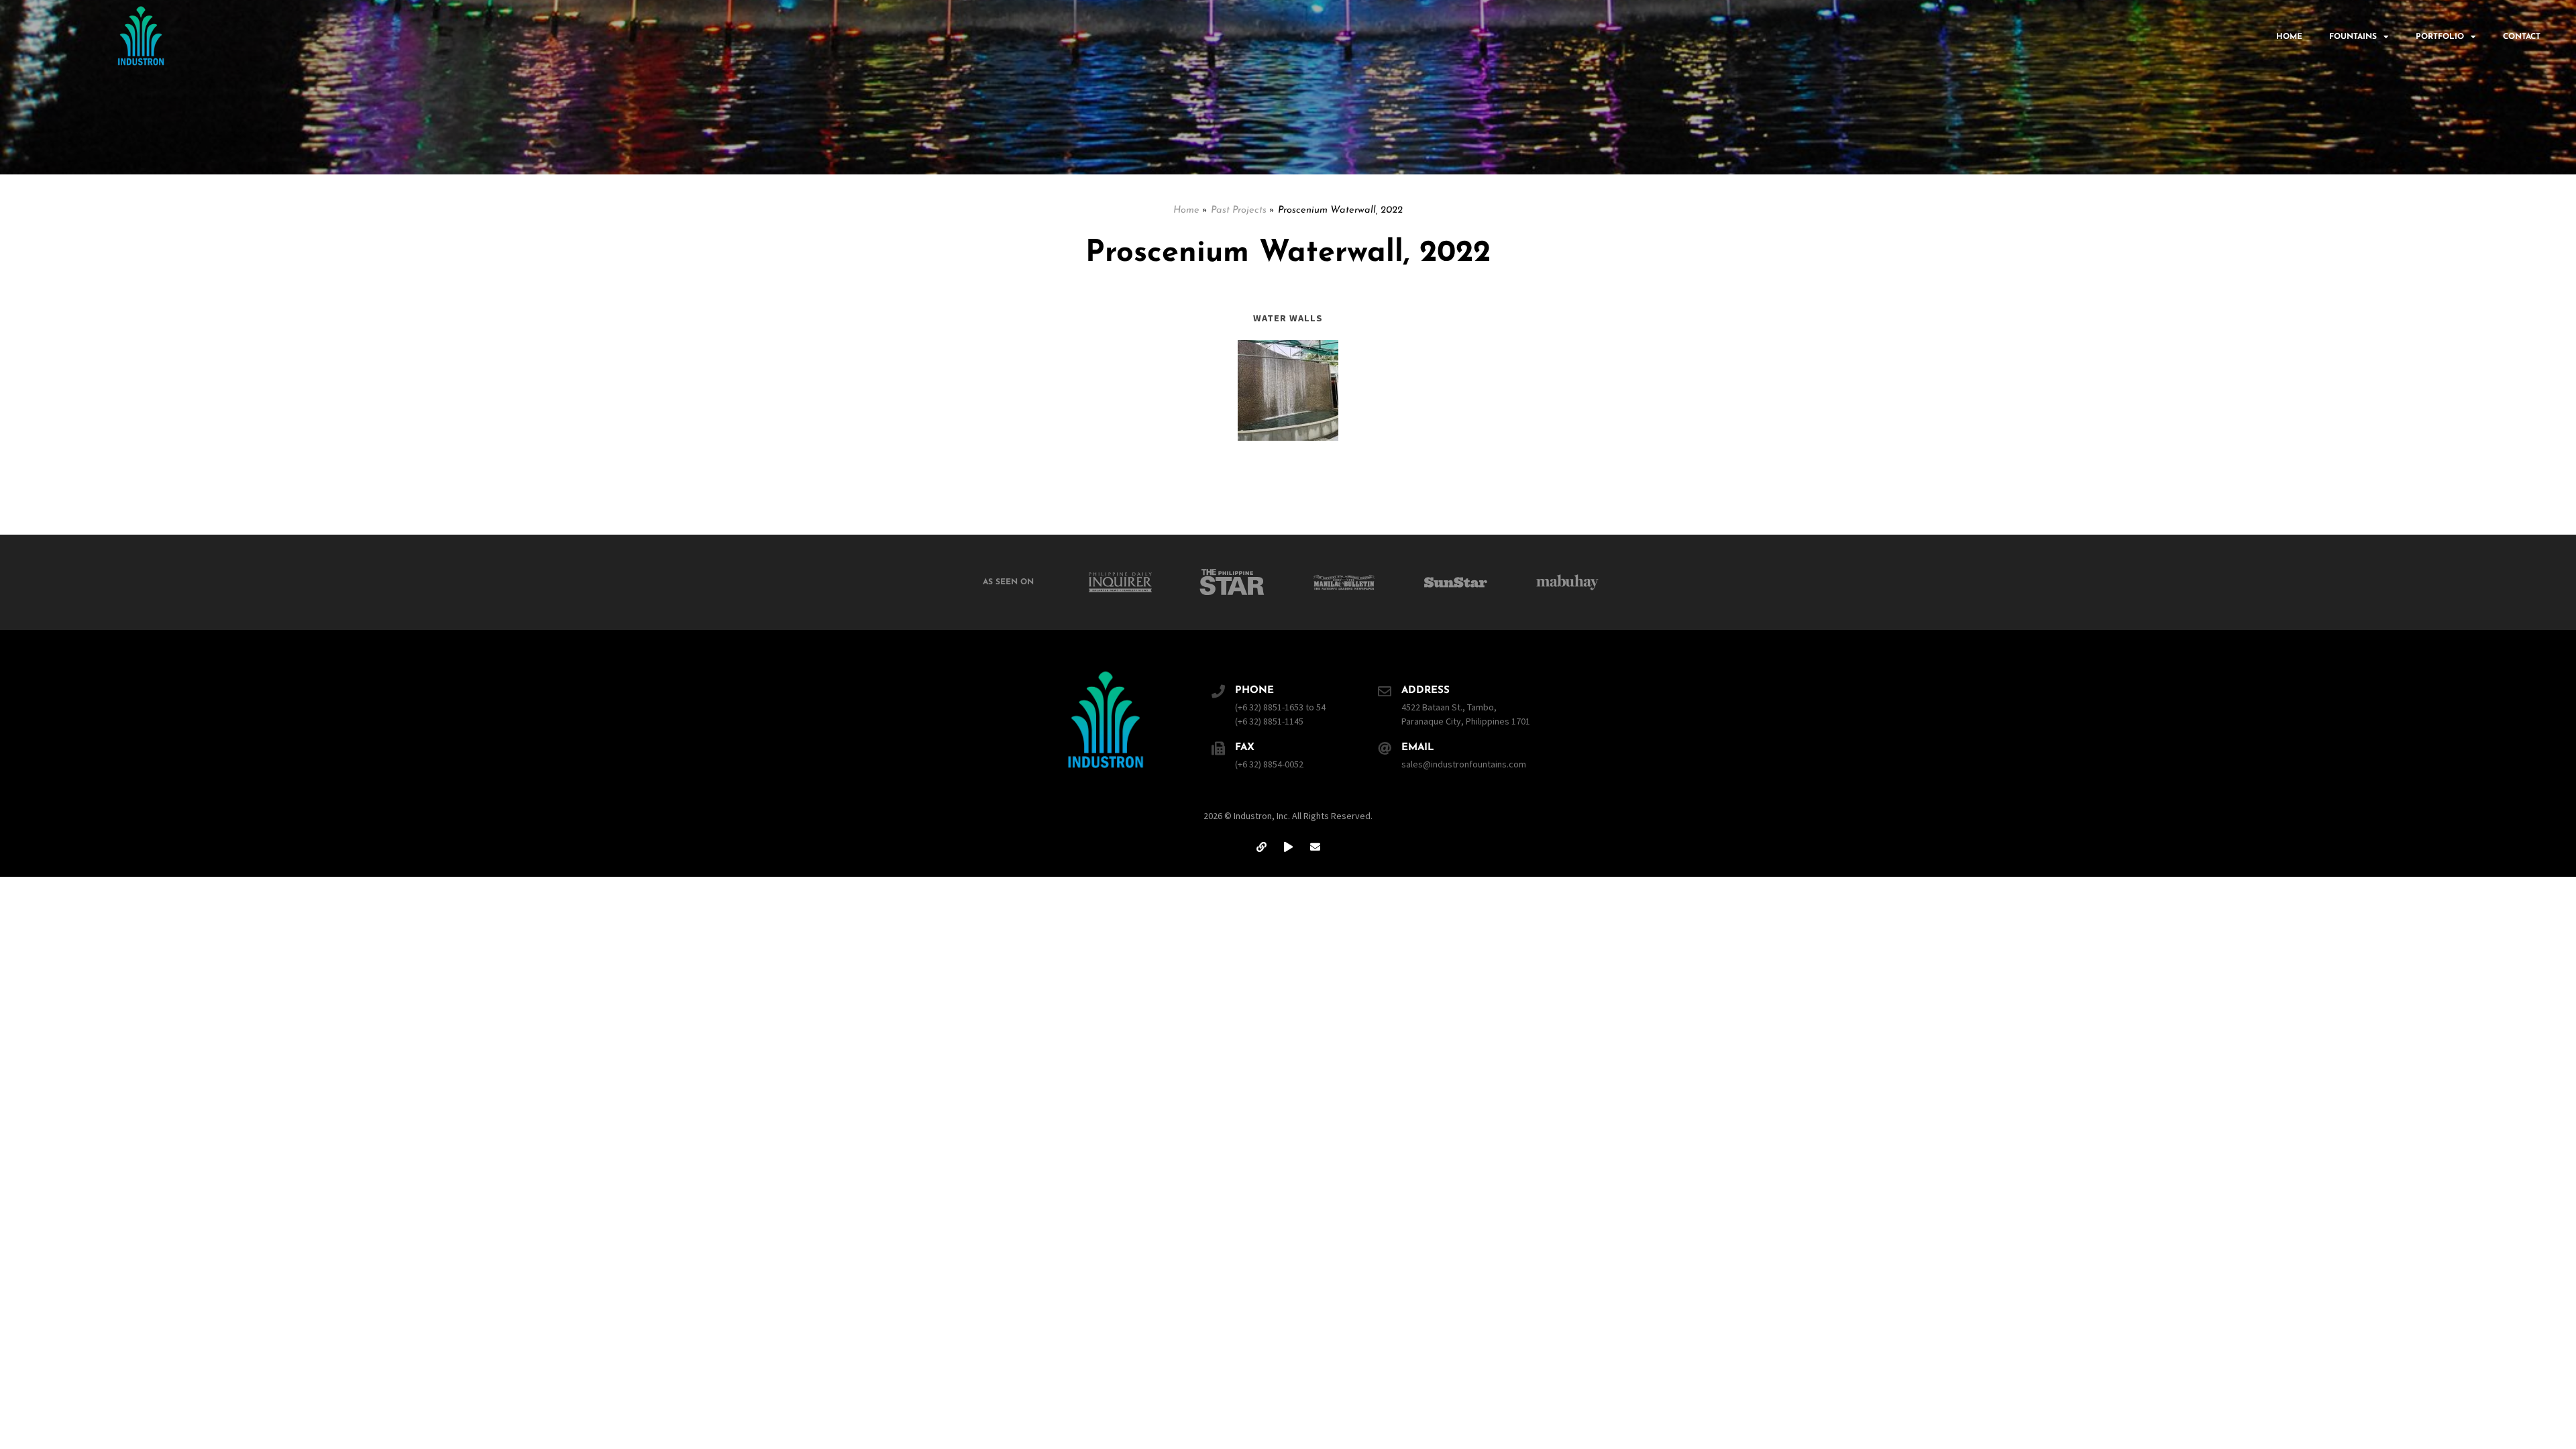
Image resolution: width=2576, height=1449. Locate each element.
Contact (2522, 37)
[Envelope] (1315, 847)
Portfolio (2440, 37)
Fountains (2353, 37)
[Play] (1288, 847)
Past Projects (1239, 210)
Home (2289, 37)
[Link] (1261, 847)
